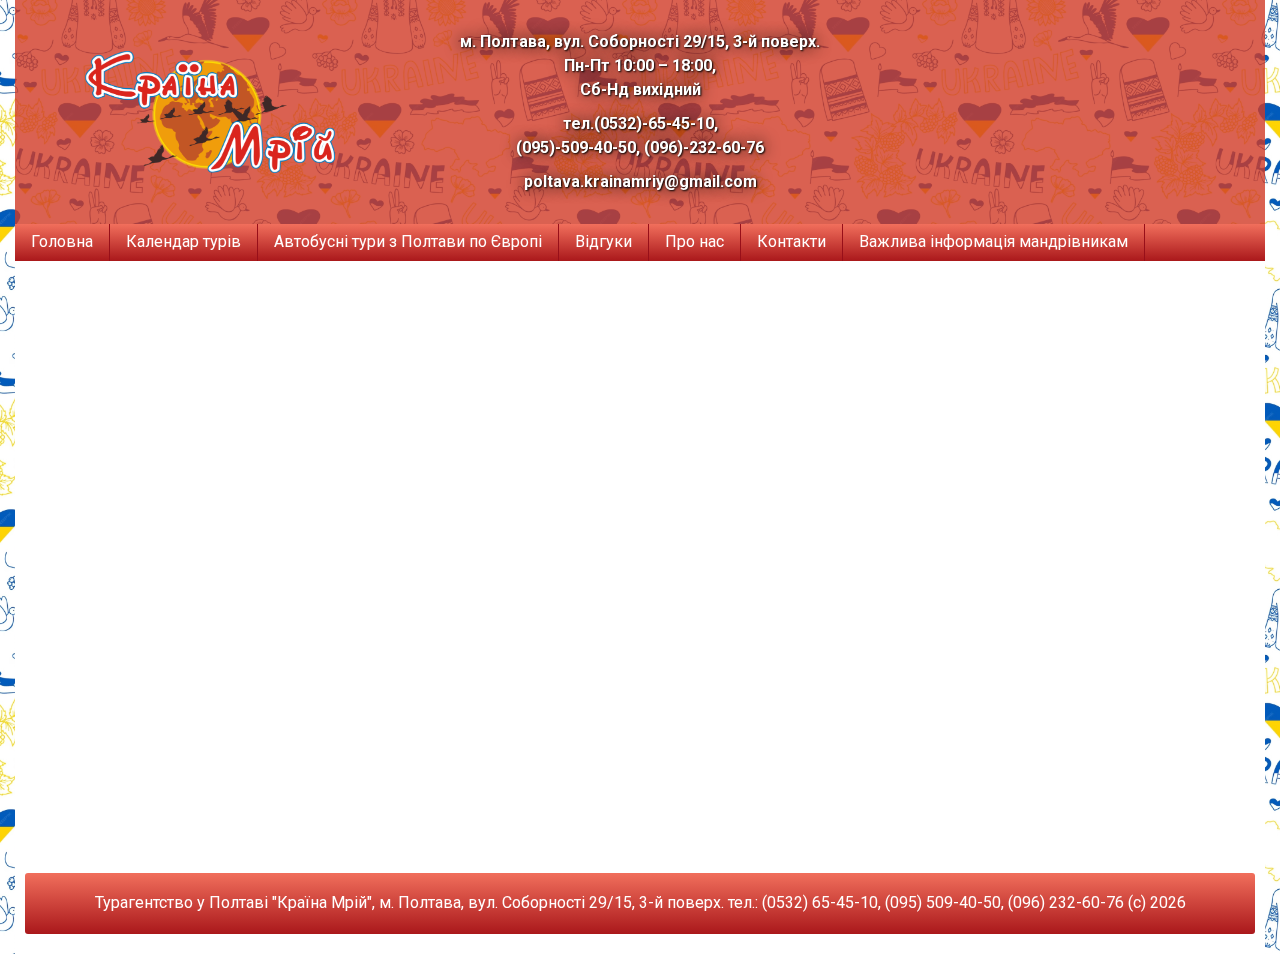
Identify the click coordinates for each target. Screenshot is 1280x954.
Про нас (694, 241)
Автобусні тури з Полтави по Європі (408, 241)
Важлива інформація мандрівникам (993, 241)
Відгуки (603, 241)
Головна (62, 241)
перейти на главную (640, 692)
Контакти (791, 241)
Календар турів (183, 241)
